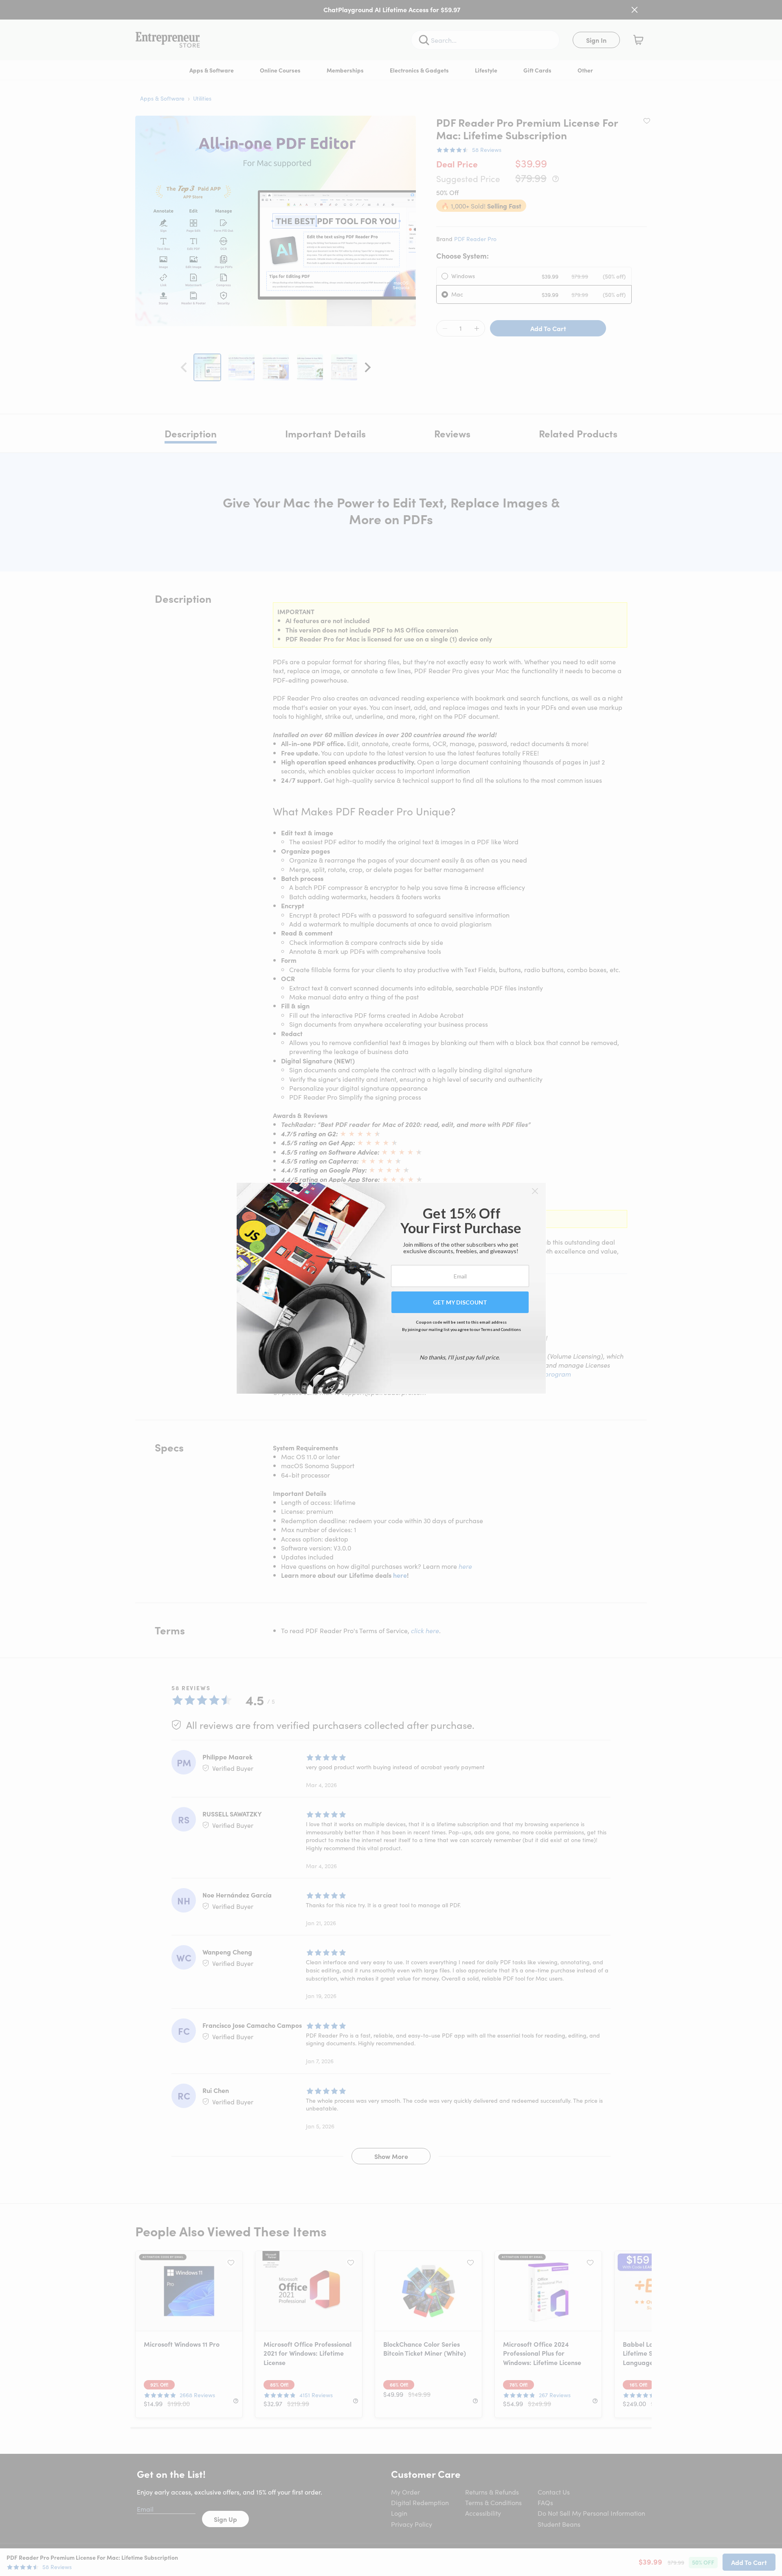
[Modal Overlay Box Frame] (391, 1288)
